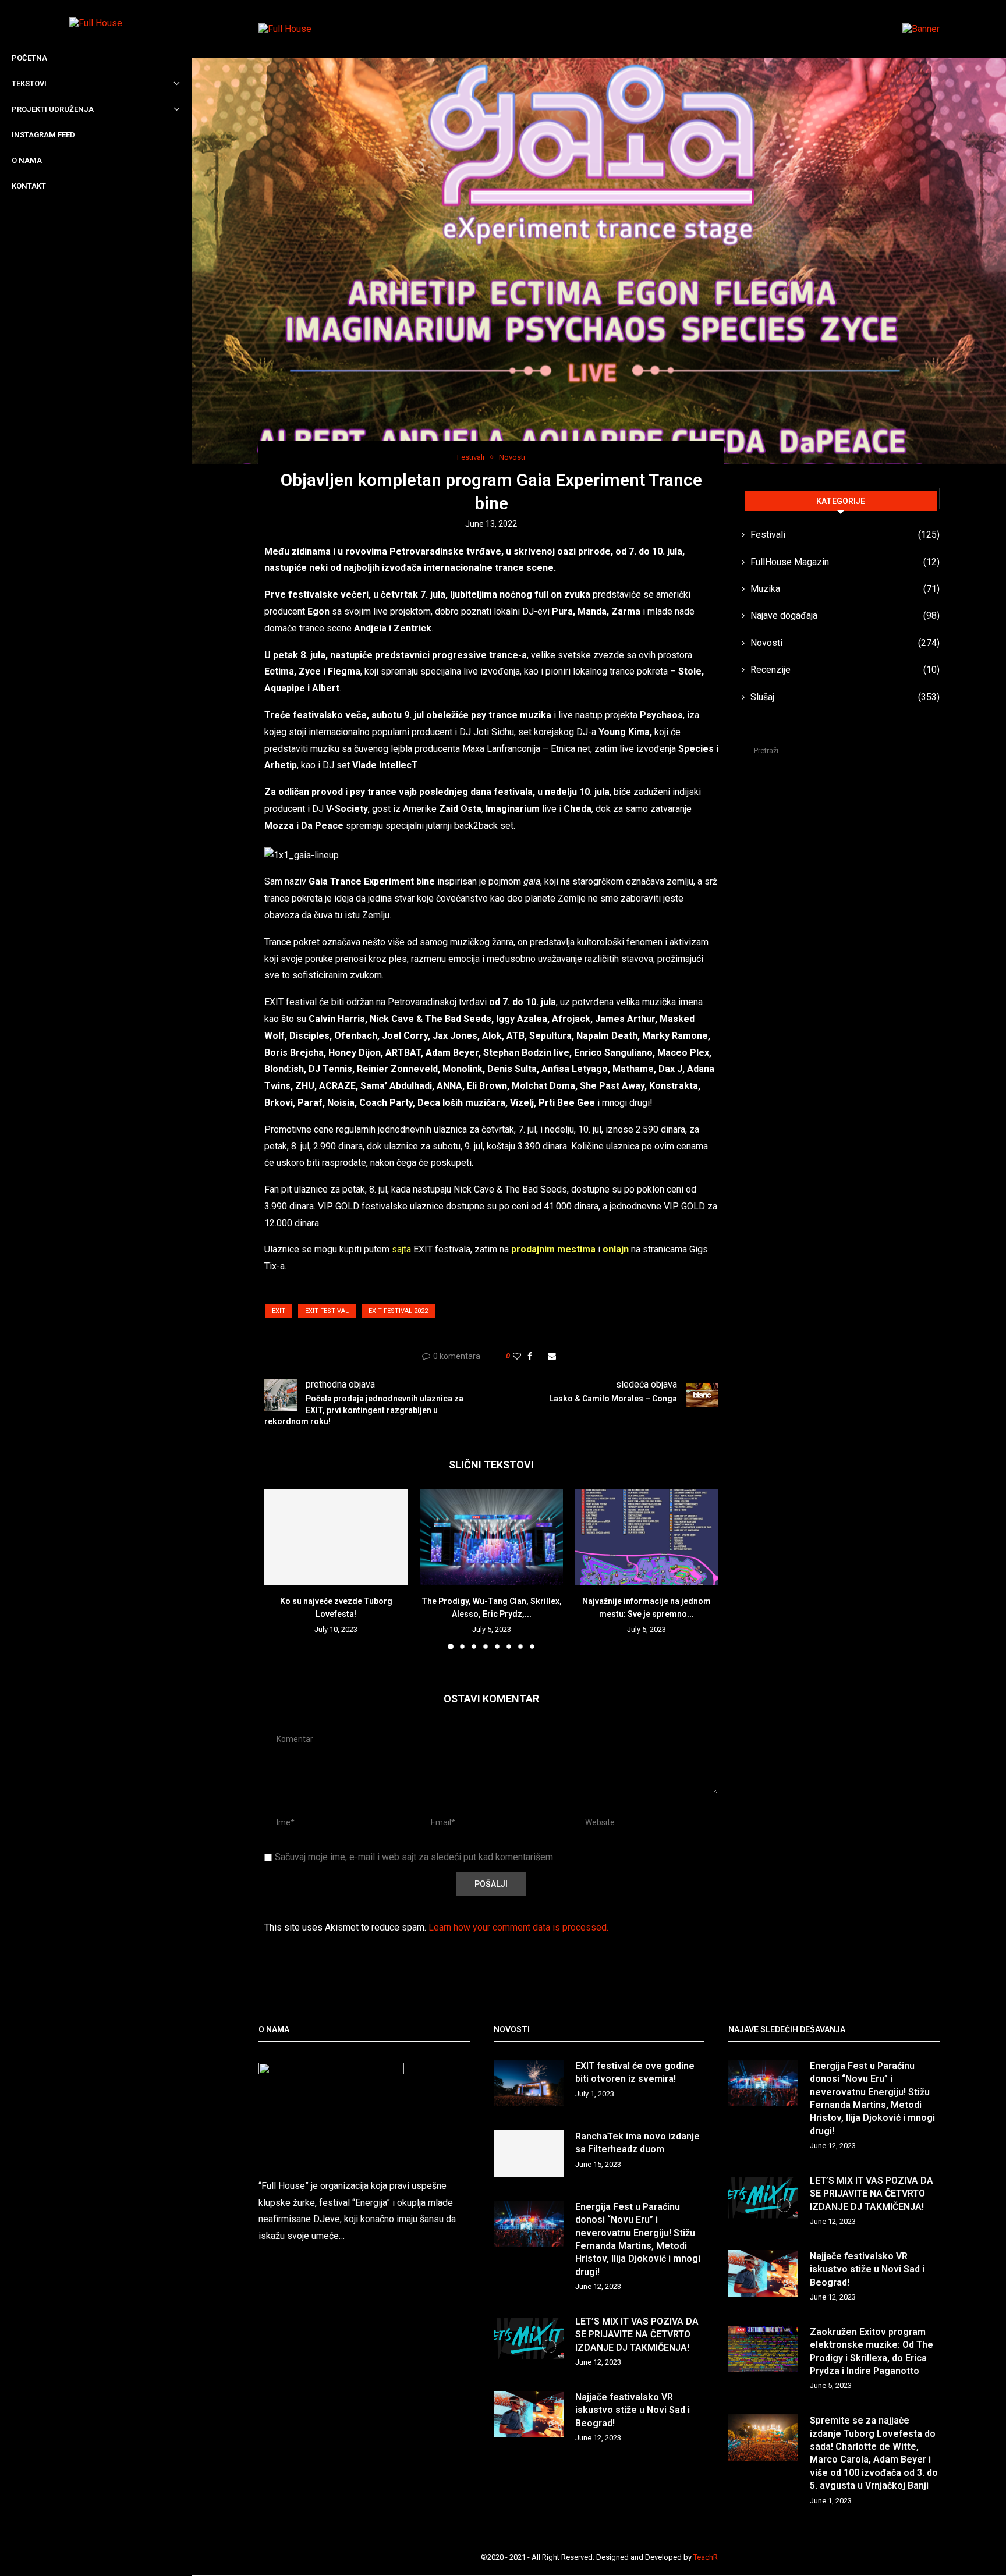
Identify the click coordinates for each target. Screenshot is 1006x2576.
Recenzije (845, 670)
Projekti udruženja (53, 109)
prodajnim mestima (553, 1249)
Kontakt (29, 186)
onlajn (616, 1249)
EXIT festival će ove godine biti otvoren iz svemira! (635, 2072)
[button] (280, 1569)
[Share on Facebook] (530, 1356)
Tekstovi (29, 84)
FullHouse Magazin (845, 562)
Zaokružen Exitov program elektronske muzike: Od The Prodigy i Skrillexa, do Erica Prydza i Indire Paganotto (872, 2351)
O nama (27, 160)
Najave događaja (845, 615)
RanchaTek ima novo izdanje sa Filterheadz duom (637, 2143)
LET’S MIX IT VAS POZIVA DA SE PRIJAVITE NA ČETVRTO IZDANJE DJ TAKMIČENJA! (637, 2334)
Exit (279, 1311)
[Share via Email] (552, 1356)
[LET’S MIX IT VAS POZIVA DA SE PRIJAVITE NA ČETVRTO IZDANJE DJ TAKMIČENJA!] (529, 2339)
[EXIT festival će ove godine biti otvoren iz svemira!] (529, 2083)
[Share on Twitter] (540, 1356)
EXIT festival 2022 (398, 1311)
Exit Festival (327, 1311)
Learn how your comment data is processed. (518, 1927)
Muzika (845, 589)
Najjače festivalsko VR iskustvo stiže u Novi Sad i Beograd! (633, 2410)
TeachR (706, 2557)
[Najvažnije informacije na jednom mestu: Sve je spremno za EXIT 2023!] (647, 1537)
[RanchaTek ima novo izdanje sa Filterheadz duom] (529, 2153)
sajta (401, 1249)
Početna (29, 58)
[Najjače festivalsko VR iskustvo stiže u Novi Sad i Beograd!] (529, 2414)
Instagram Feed (43, 135)
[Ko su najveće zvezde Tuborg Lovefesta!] (336, 1537)
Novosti (845, 643)
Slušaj (845, 697)
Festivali (845, 535)
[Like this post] (517, 1356)
